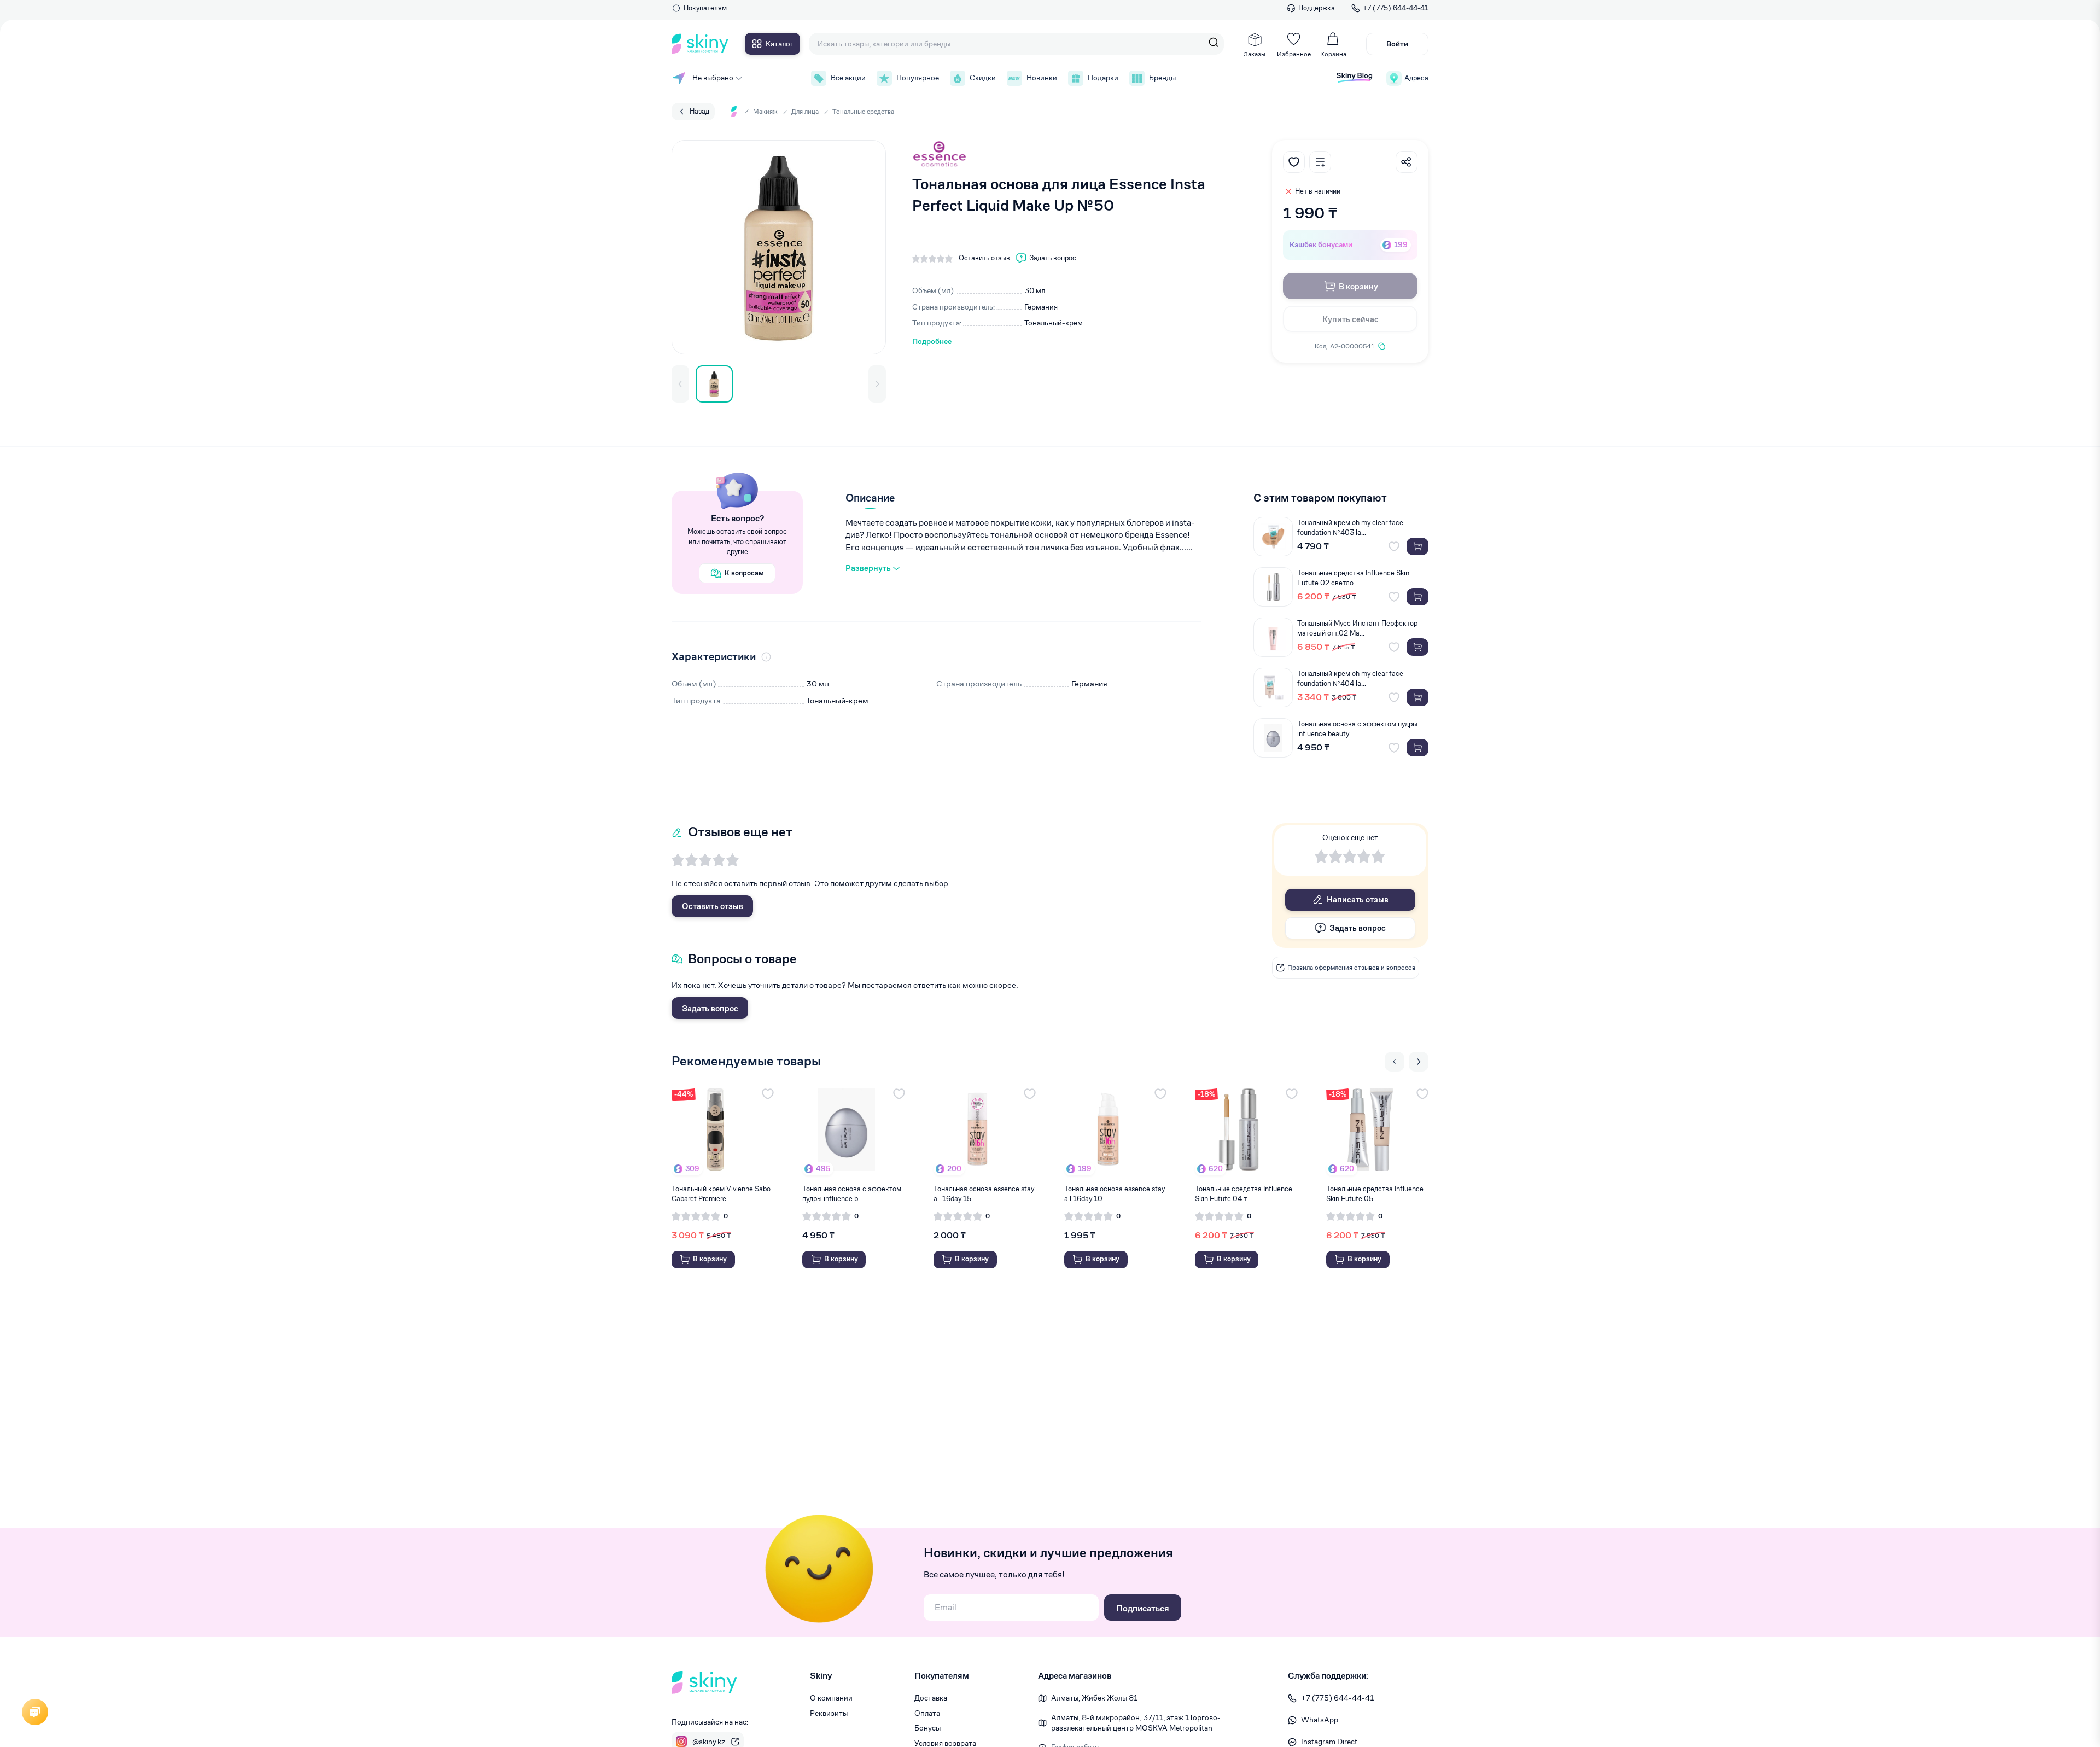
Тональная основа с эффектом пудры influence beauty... (1357, 729)
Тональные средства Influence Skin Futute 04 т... (1244, 1194)
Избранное (1294, 54)
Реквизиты (829, 1713)
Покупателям (705, 8)
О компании (831, 1698)
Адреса (1416, 78)
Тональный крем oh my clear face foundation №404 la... (1350, 679)
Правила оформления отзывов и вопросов (1351, 967)
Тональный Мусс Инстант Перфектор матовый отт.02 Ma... (1357, 628)
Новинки (1042, 78)
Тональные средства (863, 111)
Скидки (983, 78)
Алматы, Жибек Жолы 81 (1094, 1698)
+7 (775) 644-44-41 (1396, 8)
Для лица (805, 111)
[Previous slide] (1395, 1062)
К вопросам (744, 573)
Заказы (1255, 54)
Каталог (780, 44)
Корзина (1333, 54)
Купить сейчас (1351, 319)
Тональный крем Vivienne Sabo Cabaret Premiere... (721, 1194)
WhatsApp (1320, 1720)
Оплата (927, 1713)
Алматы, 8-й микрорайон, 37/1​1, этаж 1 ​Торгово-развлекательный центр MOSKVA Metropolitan (1136, 1723)
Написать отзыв (1358, 899)
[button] (680, 384)
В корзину (1358, 286)
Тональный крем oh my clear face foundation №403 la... (1350, 528)
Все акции (848, 78)
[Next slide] (1419, 1062)
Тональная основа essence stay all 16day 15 (984, 1194)
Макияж (765, 111)
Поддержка (1317, 8)
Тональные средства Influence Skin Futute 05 (1375, 1194)
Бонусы (927, 1728)
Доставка (931, 1698)
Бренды (1162, 78)
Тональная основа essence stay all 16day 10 (1115, 1194)
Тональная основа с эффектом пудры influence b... (852, 1194)
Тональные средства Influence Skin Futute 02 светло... (1353, 578)
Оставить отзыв (713, 906)
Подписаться (1143, 1608)
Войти (1397, 44)
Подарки (1103, 78)
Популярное (918, 78)
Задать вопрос (710, 1008)
